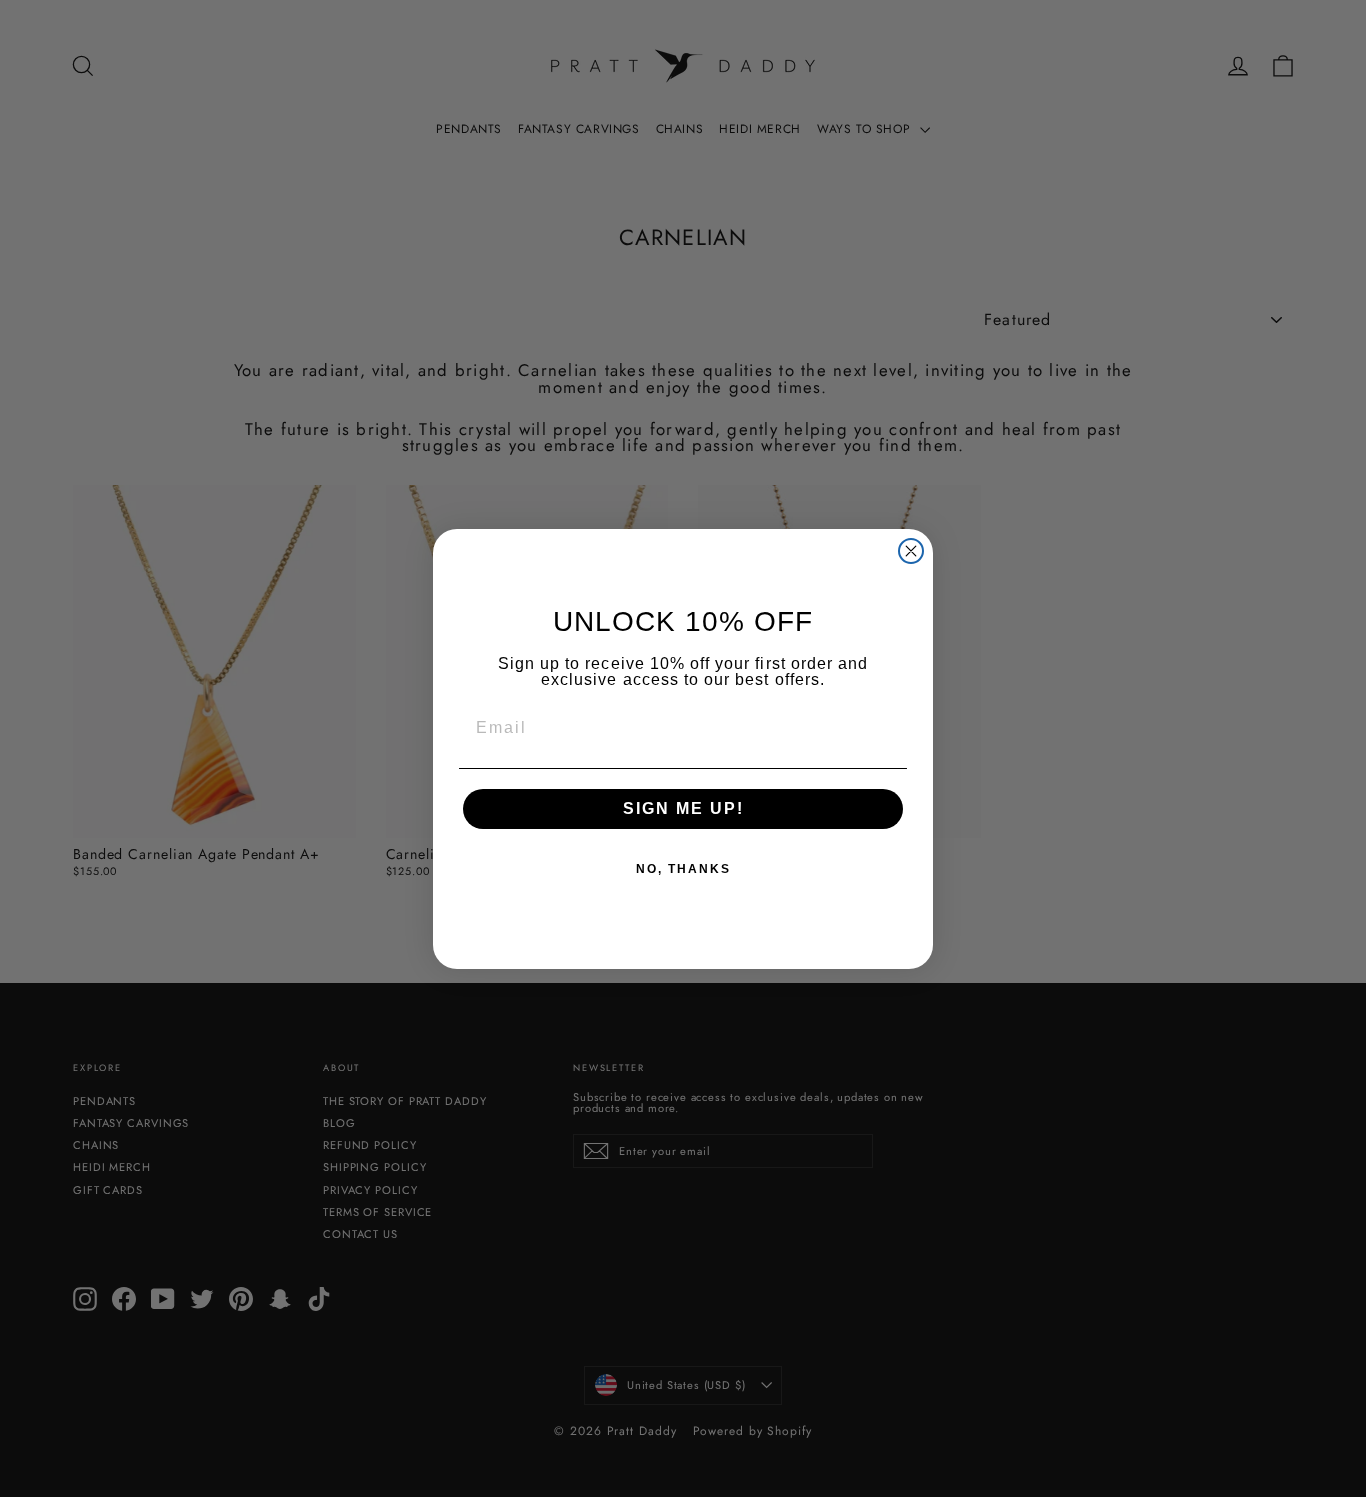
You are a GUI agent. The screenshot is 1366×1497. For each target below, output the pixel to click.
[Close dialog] (911, 551)
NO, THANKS (683, 869)
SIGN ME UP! (683, 808)
